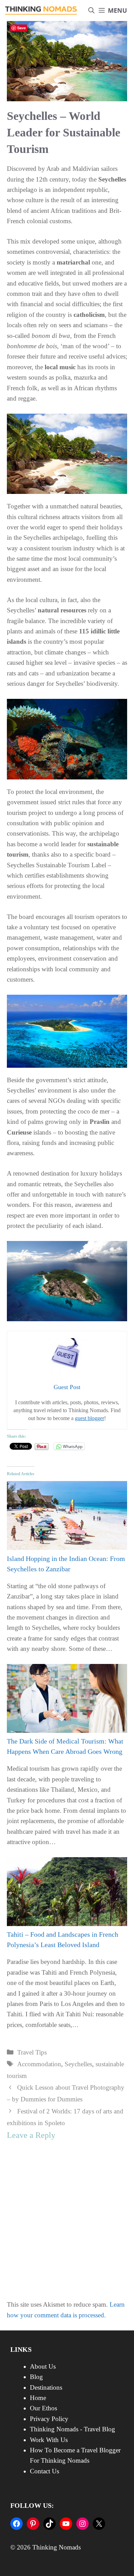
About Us (43, 2366)
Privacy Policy (49, 2419)
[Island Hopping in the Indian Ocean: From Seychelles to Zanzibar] (67, 1548)
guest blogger (90, 1418)
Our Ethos (43, 2408)
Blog (36, 2377)
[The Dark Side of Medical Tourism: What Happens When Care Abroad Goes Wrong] (67, 1731)
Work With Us (49, 2440)
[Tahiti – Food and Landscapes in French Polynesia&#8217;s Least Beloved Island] (67, 1924)
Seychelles (78, 2064)
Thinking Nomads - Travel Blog (72, 2429)
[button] (91, 11)
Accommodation (39, 2064)
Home (38, 2398)
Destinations (46, 2387)
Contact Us (44, 2471)
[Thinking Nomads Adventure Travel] (41, 11)
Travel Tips (32, 2052)
